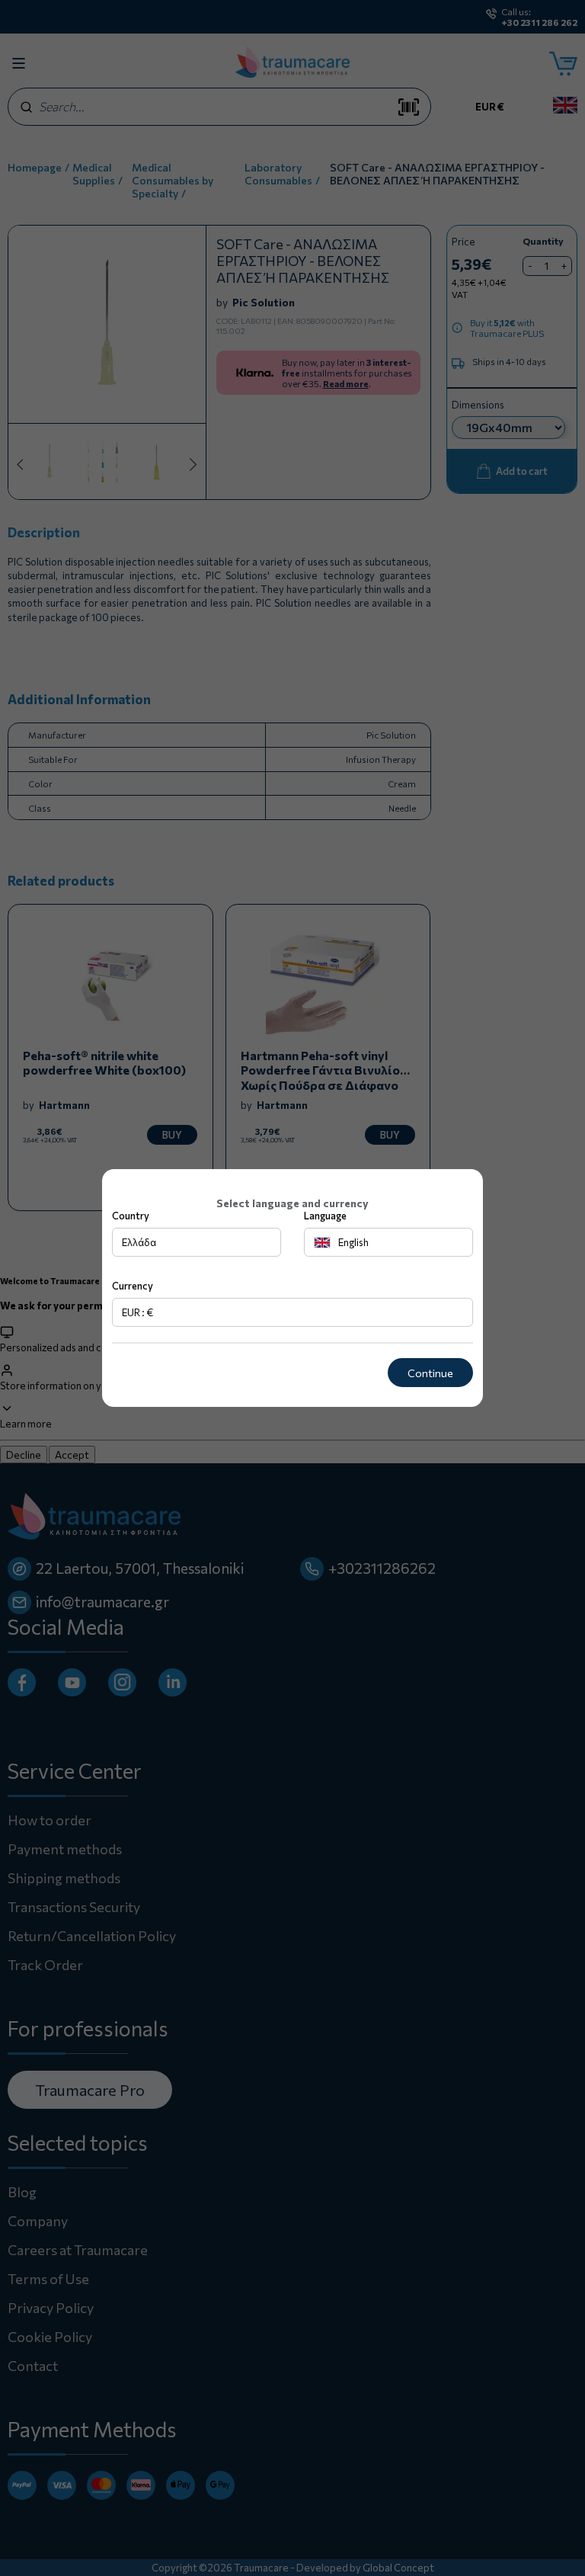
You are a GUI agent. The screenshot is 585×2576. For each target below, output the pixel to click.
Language (325, 1216)
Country (131, 1216)
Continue (430, 1373)
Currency (133, 1286)
